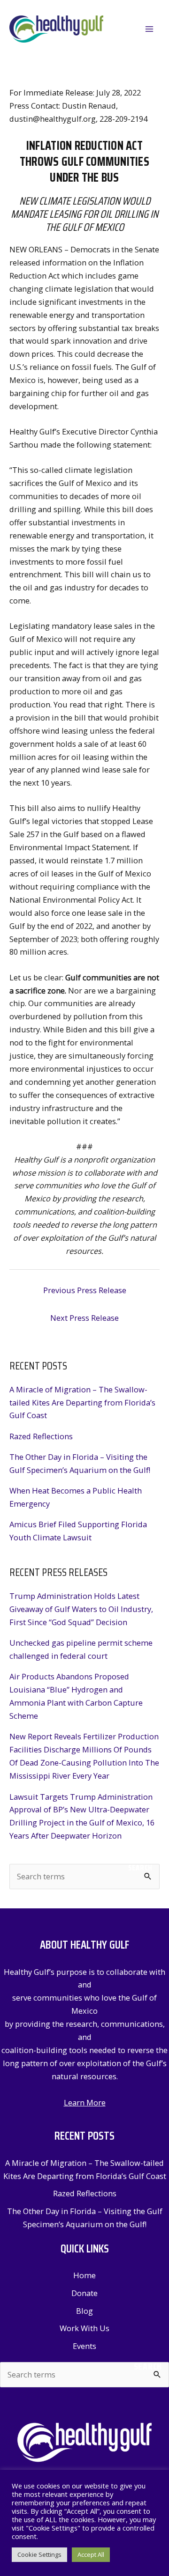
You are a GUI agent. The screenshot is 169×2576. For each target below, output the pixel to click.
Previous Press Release (85, 1290)
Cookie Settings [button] (39, 2554)
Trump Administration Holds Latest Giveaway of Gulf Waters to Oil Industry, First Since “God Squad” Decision (81, 1609)
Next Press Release (84, 1318)
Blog (84, 2311)
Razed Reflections (41, 1436)
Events (84, 2346)
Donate (84, 2293)
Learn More (85, 2102)
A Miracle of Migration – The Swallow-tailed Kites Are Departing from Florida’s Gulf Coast (82, 1402)
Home (84, 2275)
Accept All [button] (91, 2554)
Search (140, 1868)
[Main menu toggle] (149, 29)
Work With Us (84, 2328)
